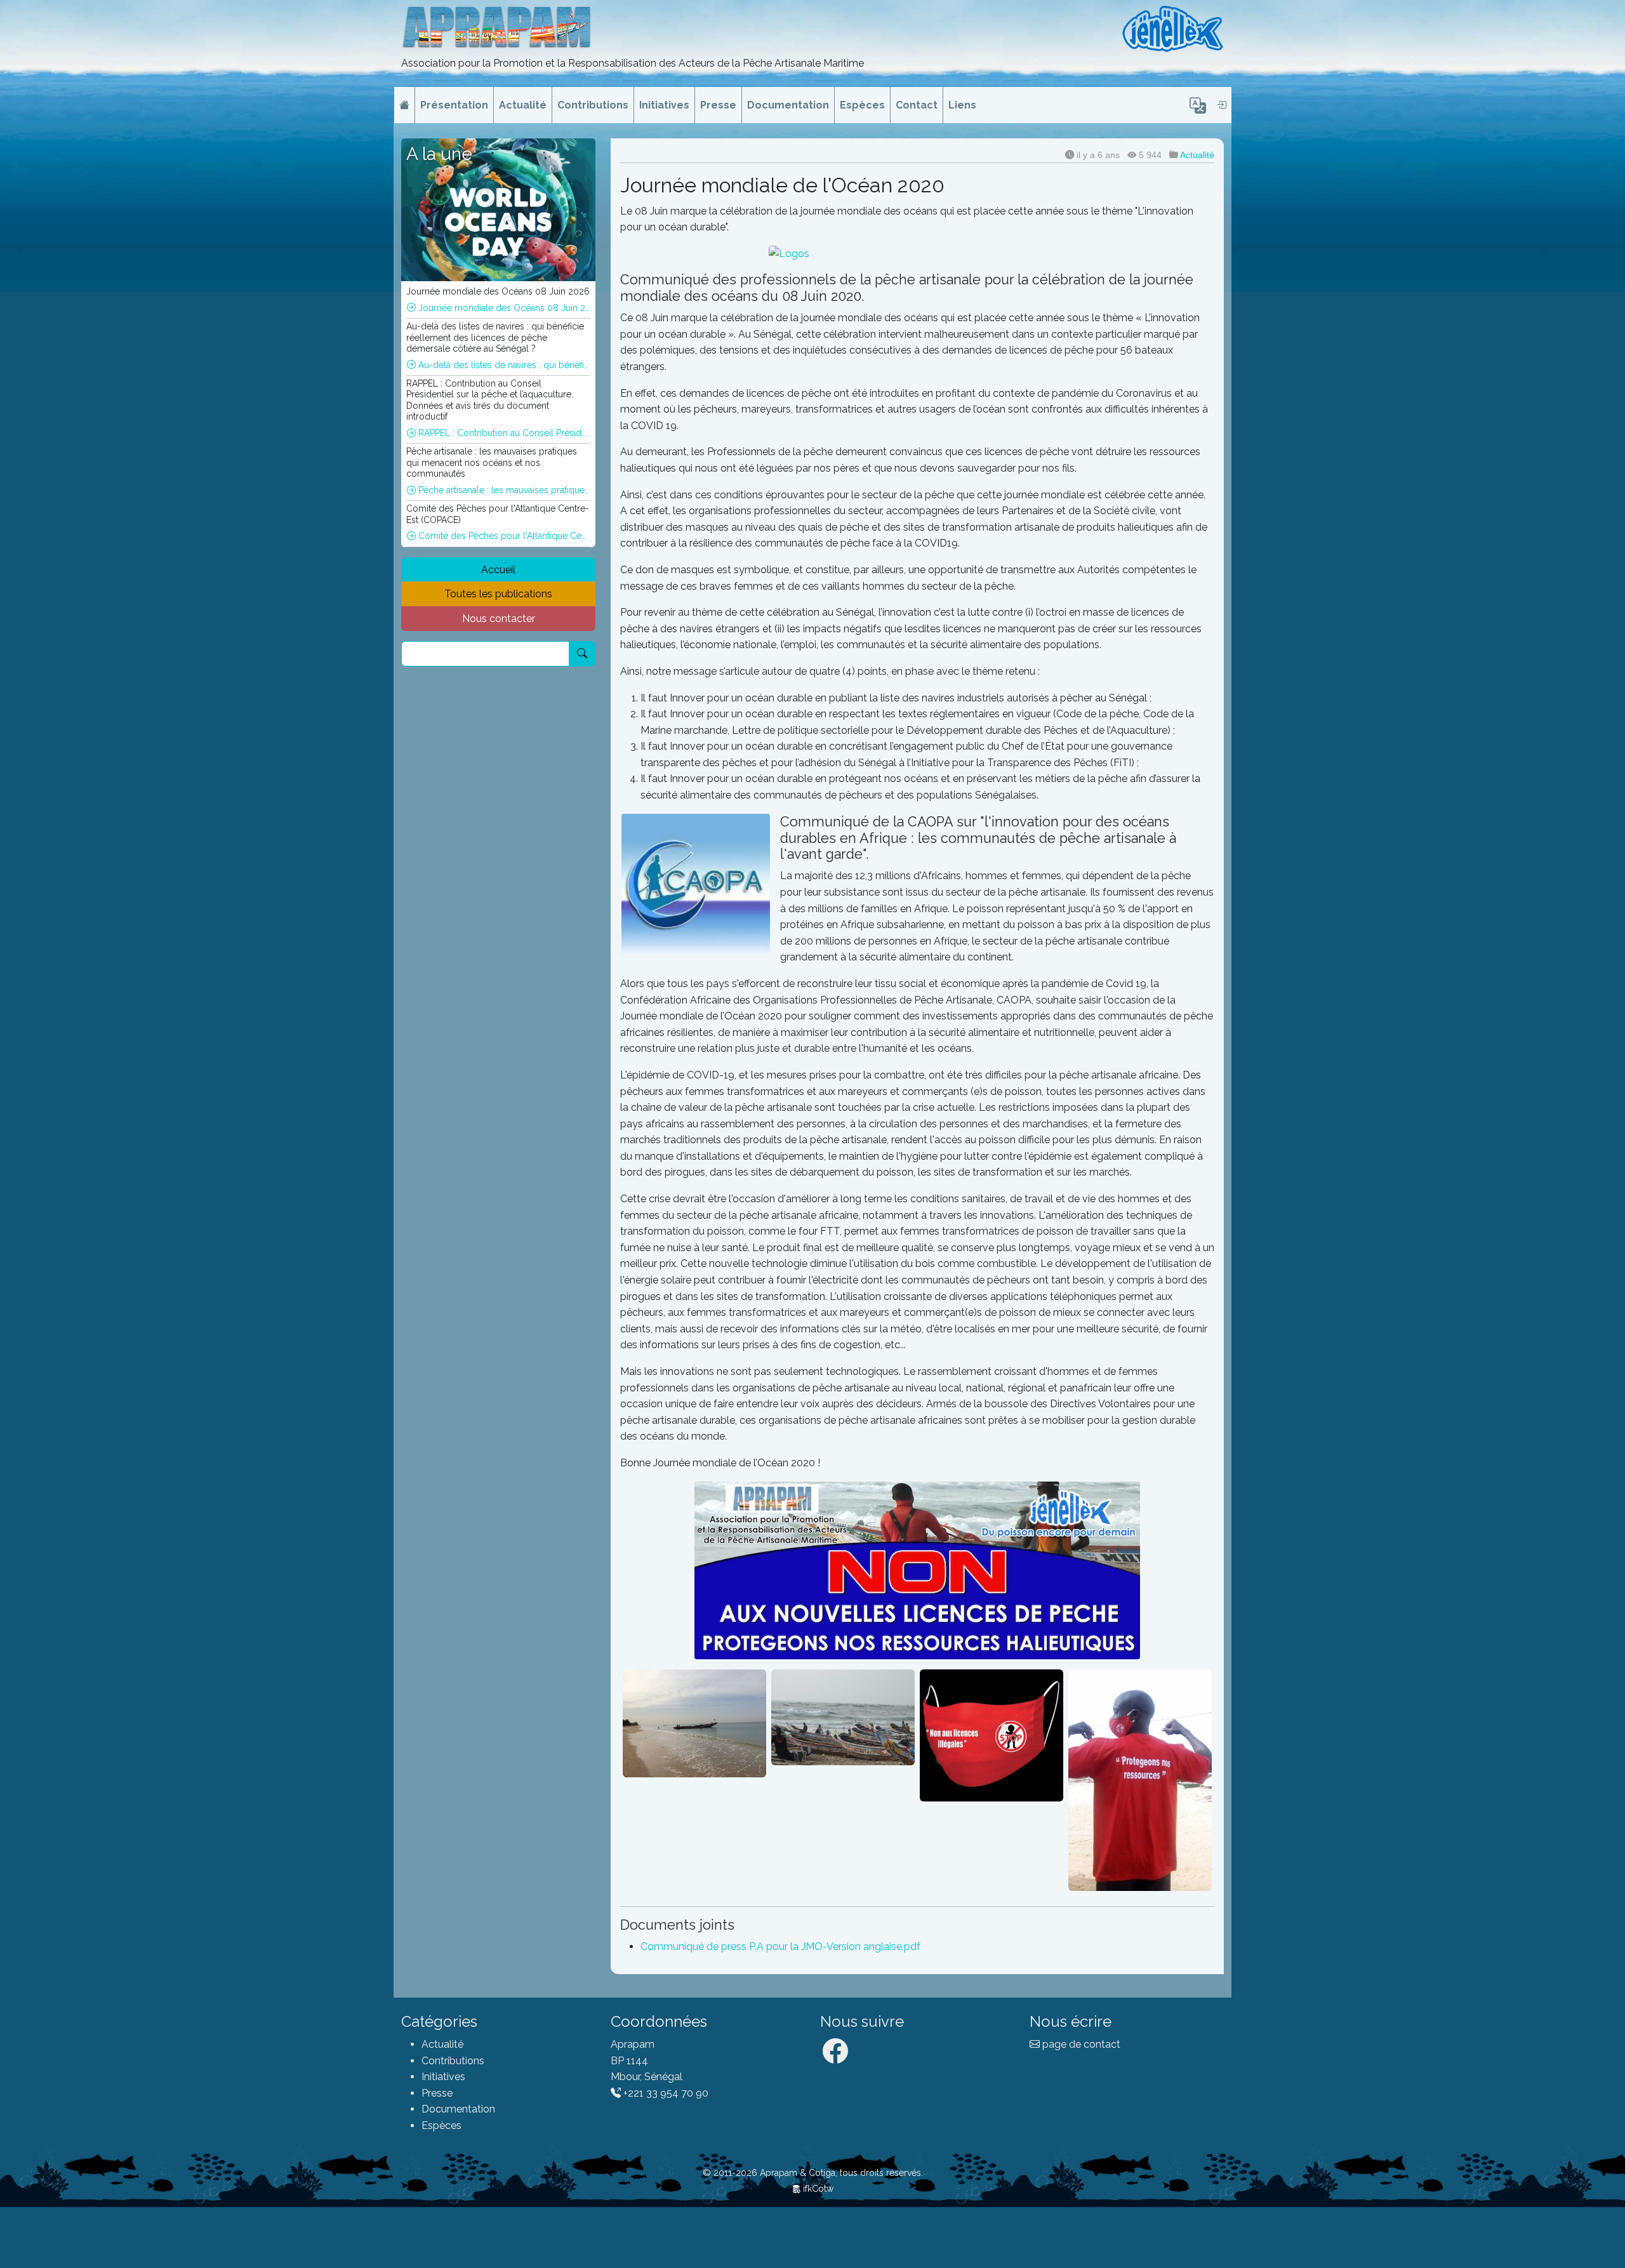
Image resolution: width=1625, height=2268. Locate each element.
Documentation (788, 105)
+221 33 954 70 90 (665, 2093)
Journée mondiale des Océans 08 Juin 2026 (503, 308)
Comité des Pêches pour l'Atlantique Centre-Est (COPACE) (503, 536)
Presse (718, 105)
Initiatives (664, 105)
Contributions (593, 105)
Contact (917, 105)
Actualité (523, 105)
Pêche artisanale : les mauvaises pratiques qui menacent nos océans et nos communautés (503, 490)
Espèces (862, 105)
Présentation (454, 105)
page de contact (1080, 2044)
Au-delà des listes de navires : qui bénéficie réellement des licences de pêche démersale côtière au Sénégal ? (503, 365)
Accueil (498, 570)
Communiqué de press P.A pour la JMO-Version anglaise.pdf (780, 1946)
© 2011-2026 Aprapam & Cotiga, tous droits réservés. (813, 2173)
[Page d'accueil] (404, 105)
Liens (962, 105)
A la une (439, 154)
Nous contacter (499, 619)
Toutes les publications (498, 594)
